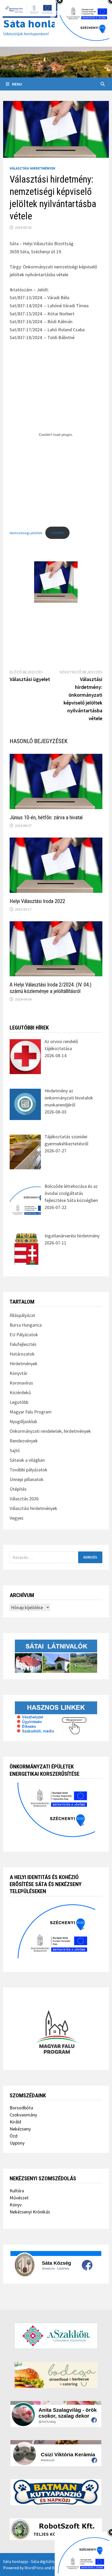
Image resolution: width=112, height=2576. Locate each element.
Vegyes (17, 1518)
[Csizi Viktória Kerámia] (56, 2453)
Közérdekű (20, 1392)
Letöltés (57, 533)
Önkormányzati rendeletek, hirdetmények (50, 1431)
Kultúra (17, 2191)
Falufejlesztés (23, 1344)
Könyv (16, 2205)
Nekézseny (20, 2129)
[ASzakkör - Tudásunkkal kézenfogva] (56, 2336)
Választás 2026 (24, 1499)
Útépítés (18, 1489)
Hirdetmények (24, 1364)
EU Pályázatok (24, 1335)
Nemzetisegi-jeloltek (26, 533)
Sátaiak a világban (27, 1460)
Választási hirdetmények (33, 168)
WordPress (34, 2568)
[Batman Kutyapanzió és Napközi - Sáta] (56, 2492)
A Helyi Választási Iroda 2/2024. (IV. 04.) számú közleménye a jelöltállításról (51, 988)
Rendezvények (24, 1441)
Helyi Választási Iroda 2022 (37, 901)
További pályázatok (29, 1470)
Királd (15, 2122)
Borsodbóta (21, 2108)
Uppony (17, 2143)
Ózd (14, 2136)
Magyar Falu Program (31, 1412)
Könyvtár (18, 1373)
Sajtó (15, 1450)
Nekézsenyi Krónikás (30, 2212)
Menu (17, 84)
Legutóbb (19, 1402)
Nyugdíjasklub (23, 1421)
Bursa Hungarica (26, 1325)
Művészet (19, 2198)
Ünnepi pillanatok (27, 1479)
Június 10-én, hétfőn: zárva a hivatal (46, 817)
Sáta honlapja (38, 23)
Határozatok (22, 1354)
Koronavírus (21, 1383)
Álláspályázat (22, 1315)
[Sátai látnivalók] (56, 1656)
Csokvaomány (23, 2115)
